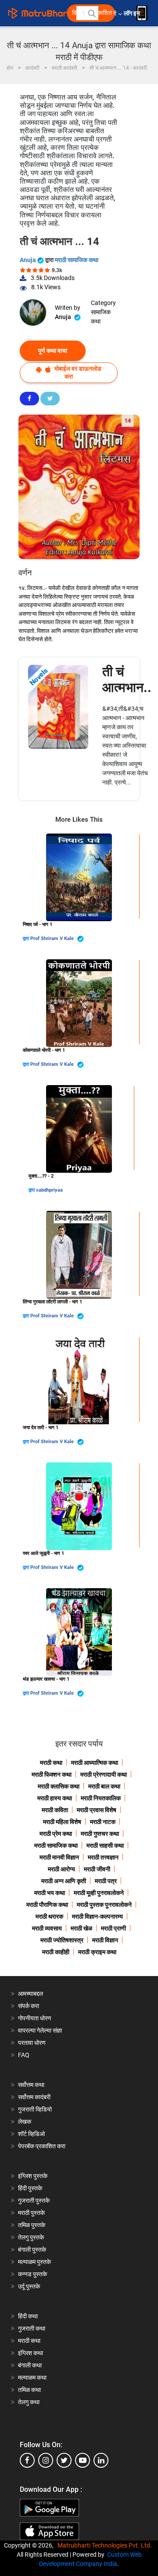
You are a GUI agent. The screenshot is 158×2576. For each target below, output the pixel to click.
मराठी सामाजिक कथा (77, 260)
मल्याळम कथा (32, 2377)
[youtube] (83, 2460)
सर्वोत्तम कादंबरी (34, 2097)
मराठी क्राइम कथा (97, 1952)
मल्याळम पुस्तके (34, 2262)
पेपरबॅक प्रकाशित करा (42, 2146)
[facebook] (27, 2460)
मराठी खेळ (81, 1928)
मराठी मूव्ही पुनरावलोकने (99, 1893)
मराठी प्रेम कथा (56, 1834)
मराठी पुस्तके (31, 2213)
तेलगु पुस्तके (31, 2237)
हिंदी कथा (28, 2316)
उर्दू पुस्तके (29, 2286)
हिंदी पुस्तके (30, 2188)
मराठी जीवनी (97, 1869)
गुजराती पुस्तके (34, 2200)
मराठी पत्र (106, 1881)
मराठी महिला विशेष (62, 1822)
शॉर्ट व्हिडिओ (31, 2134)
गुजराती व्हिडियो (35, 2109)
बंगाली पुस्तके (32, 2250)
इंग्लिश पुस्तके (33, 2176)
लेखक (25, 2122)
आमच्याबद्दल (31, 1994)
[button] (91, 13)
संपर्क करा (29, 2006)
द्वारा (27, 939)
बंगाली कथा (30, 2365)
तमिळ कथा (29, 2390)
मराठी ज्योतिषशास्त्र (62, 1940)
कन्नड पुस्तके (32, 2274)
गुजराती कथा (32, 2328)
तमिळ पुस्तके (32, 2225)
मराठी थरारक (49, 1916)
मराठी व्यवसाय (47, 1928)
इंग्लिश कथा (31, 2353)
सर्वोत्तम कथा (31, 2085)
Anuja (29, 260)
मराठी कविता (55, 1810)
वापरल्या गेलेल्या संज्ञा (40, 2030)
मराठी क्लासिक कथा (59, 1786)
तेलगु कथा (29, 2402)
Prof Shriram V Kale (53, 939)
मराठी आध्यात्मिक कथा (95, 1763)
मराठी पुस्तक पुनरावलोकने (104, 1905)
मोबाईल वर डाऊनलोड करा (77, 372)
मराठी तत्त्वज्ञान (103, 1857)
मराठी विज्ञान (105, 1940)
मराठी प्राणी (113, 1928)
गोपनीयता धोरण (35, 2018)
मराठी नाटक (103, 1822)
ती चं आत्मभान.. (127, 679)
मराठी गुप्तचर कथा (100, 1834)
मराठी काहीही (56, 1952)
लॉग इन (133, 13)
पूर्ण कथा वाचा (53, 351)
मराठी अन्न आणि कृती (64, 1881)
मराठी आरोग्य (61, 1869)
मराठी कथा (51, 1763)
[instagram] (46, 2460)
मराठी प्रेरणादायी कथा (104, 1774)
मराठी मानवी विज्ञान (59, 1857)
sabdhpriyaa (49, 1190)
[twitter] (64, 2460)
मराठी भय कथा (50, 1893)
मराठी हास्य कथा (55, 1798)
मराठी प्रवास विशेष (97, 1810)
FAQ (24, 2055)
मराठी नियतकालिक (101, 1798)
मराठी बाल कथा (104, 1786)
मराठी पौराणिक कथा (47, 1905)
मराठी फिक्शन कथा (52, 1774)
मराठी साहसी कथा (105, 1845)
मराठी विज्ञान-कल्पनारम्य (97, 1916)
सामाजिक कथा (101, 317)
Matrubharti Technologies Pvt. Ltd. (106, 2545)
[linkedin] (101, 2460)
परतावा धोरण (32, 2043)
